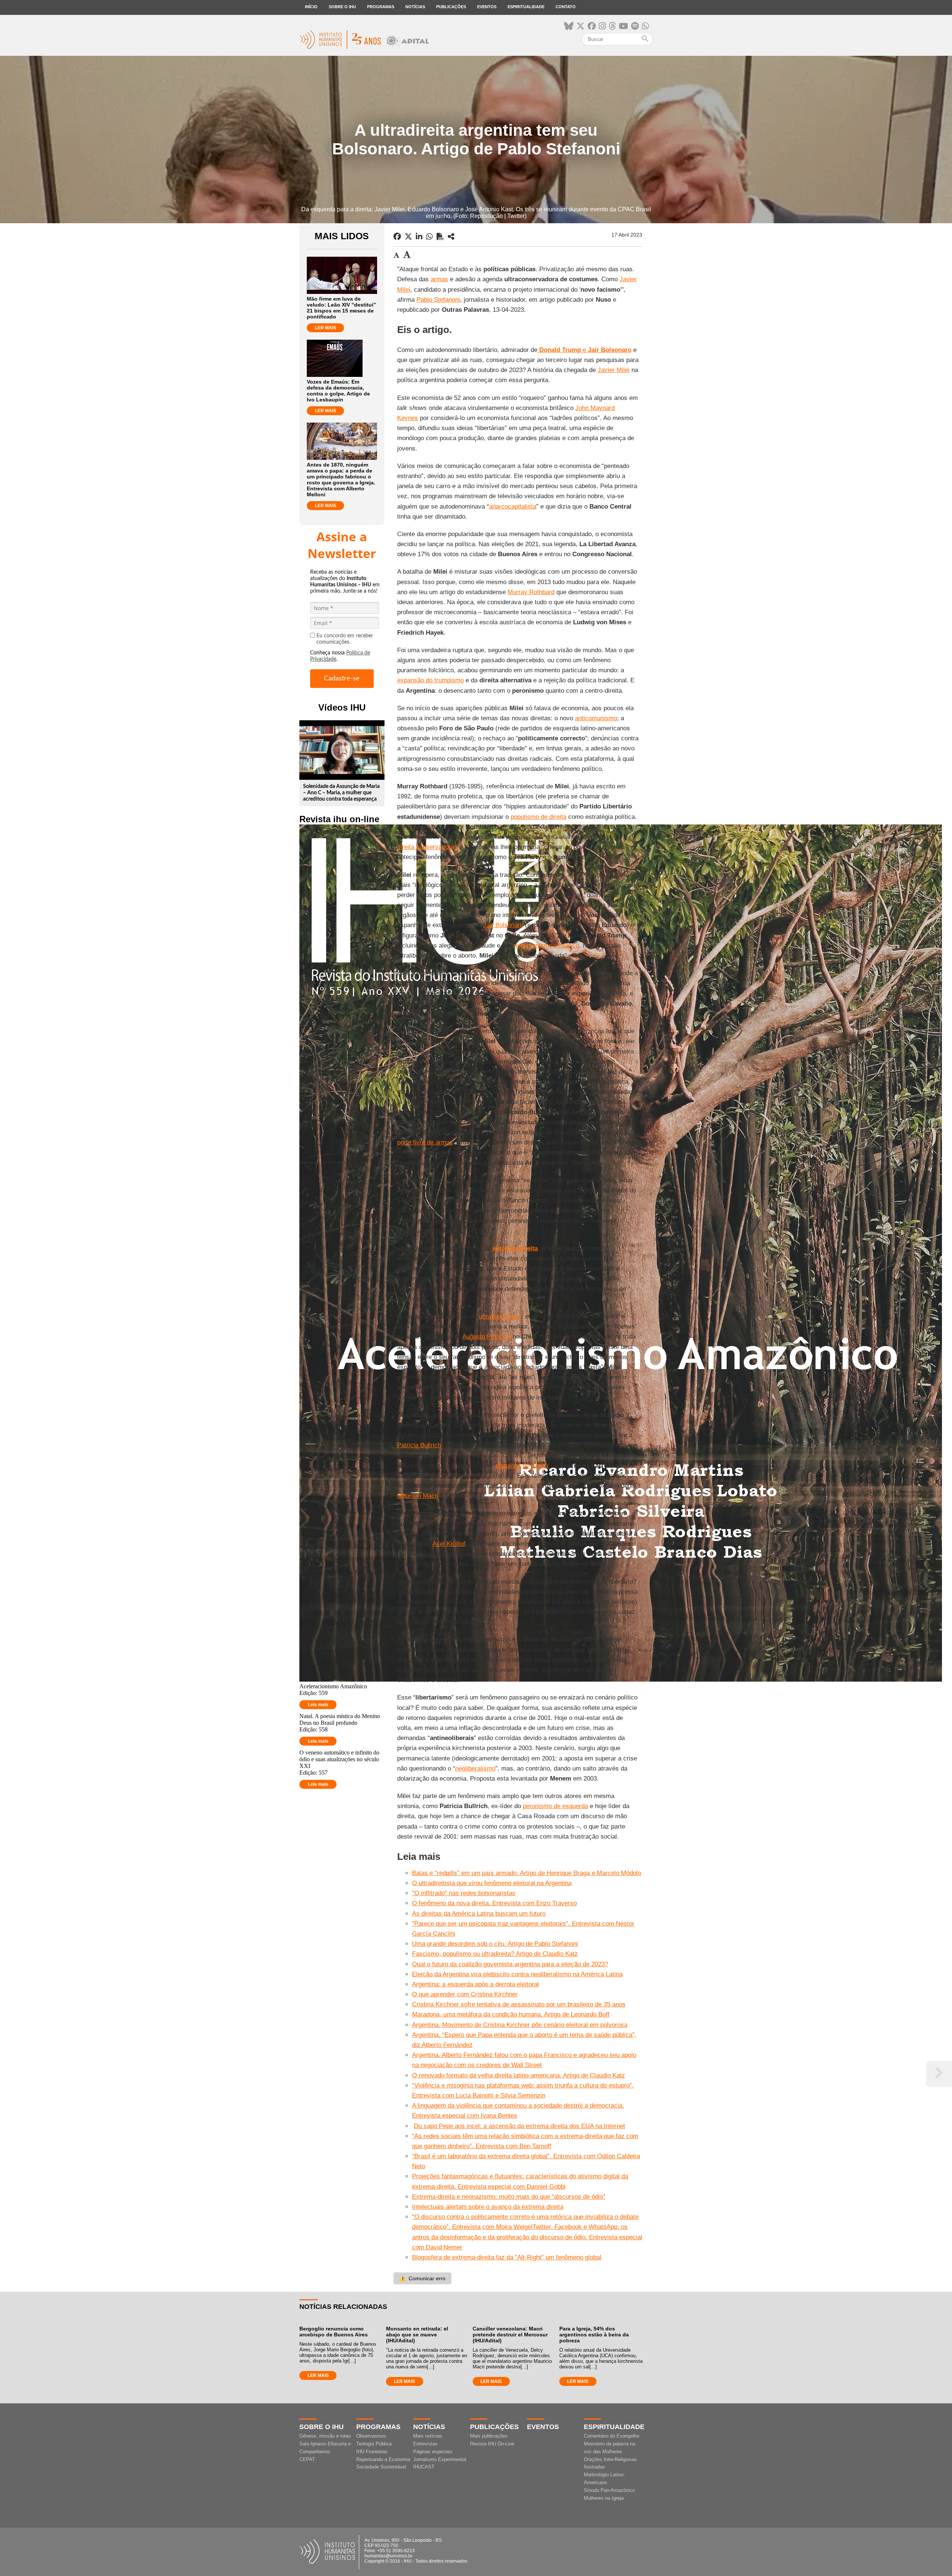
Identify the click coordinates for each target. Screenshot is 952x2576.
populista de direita (522, 1466)
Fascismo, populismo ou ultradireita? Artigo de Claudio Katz (495, 1954)
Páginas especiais (433, 2452)
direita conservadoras (427, 847)
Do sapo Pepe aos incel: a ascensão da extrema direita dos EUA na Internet (520, 2126)
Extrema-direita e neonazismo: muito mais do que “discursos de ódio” (509, 2197)
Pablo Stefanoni (438, 300)
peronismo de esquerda (555, 1806)
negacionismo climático (546, 946)
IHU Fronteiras (372, 2452)
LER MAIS (326, 328)
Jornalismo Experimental (440, 2459)
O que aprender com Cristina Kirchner (465, 1994)
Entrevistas (425, 2444)
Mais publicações (489, 2436)
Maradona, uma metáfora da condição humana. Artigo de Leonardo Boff (511, 2014)
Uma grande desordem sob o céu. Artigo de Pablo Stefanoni (495, 1944)
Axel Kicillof (449, 1544)
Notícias (415, 7)
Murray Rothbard (531, 592)
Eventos (487, 7)
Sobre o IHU (342, 7)
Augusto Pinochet (487, 1337)
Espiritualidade (526, 7)
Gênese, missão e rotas (325, 2436)
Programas (381, 7)
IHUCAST (424, 2467)
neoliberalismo (475, 1768)
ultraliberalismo (500, 1316)
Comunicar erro (422, 2278)
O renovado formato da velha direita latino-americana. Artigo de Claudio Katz (519, 2075)
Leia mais (318, 1705)
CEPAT (307, 2459)
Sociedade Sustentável (381, 2467)
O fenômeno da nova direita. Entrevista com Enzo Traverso (494, 1903)
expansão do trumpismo (430, 680)
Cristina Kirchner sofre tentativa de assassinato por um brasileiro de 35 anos (519, 2004)
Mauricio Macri (418, 1496)
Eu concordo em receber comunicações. (345, 639)
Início (311, 7)
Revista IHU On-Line (492, 2444)
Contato (566, 7)
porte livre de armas (425, 1142)
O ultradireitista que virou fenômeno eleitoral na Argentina (492, 1883)
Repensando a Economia (383, 2459)
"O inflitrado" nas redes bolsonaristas (464, 1893)
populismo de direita (538, 817)
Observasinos (371, 2436)
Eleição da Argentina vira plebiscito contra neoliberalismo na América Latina (517, 1974)
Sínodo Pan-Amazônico (609, 2490)
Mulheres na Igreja (604, 2498)
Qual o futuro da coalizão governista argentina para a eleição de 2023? (510, 1964)
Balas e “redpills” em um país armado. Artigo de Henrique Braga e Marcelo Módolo (527, 1873)
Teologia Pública (374, 2444)
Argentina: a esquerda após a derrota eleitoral (475, 1984)
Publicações (451, 7)
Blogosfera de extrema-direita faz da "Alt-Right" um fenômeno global (507, 2257)
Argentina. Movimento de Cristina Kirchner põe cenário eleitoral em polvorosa (520, 2025)
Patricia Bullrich (419, 1445)
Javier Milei (614, 370)
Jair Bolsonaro (503, 925)
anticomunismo (596, 718)
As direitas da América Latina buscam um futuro (479, 1914)
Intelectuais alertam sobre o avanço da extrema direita (488, 2207)
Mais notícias (428, 2436)
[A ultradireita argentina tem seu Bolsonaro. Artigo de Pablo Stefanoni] (451, 237)
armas (439, 279)
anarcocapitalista (513, 507)
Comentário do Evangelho (612, 2436)
